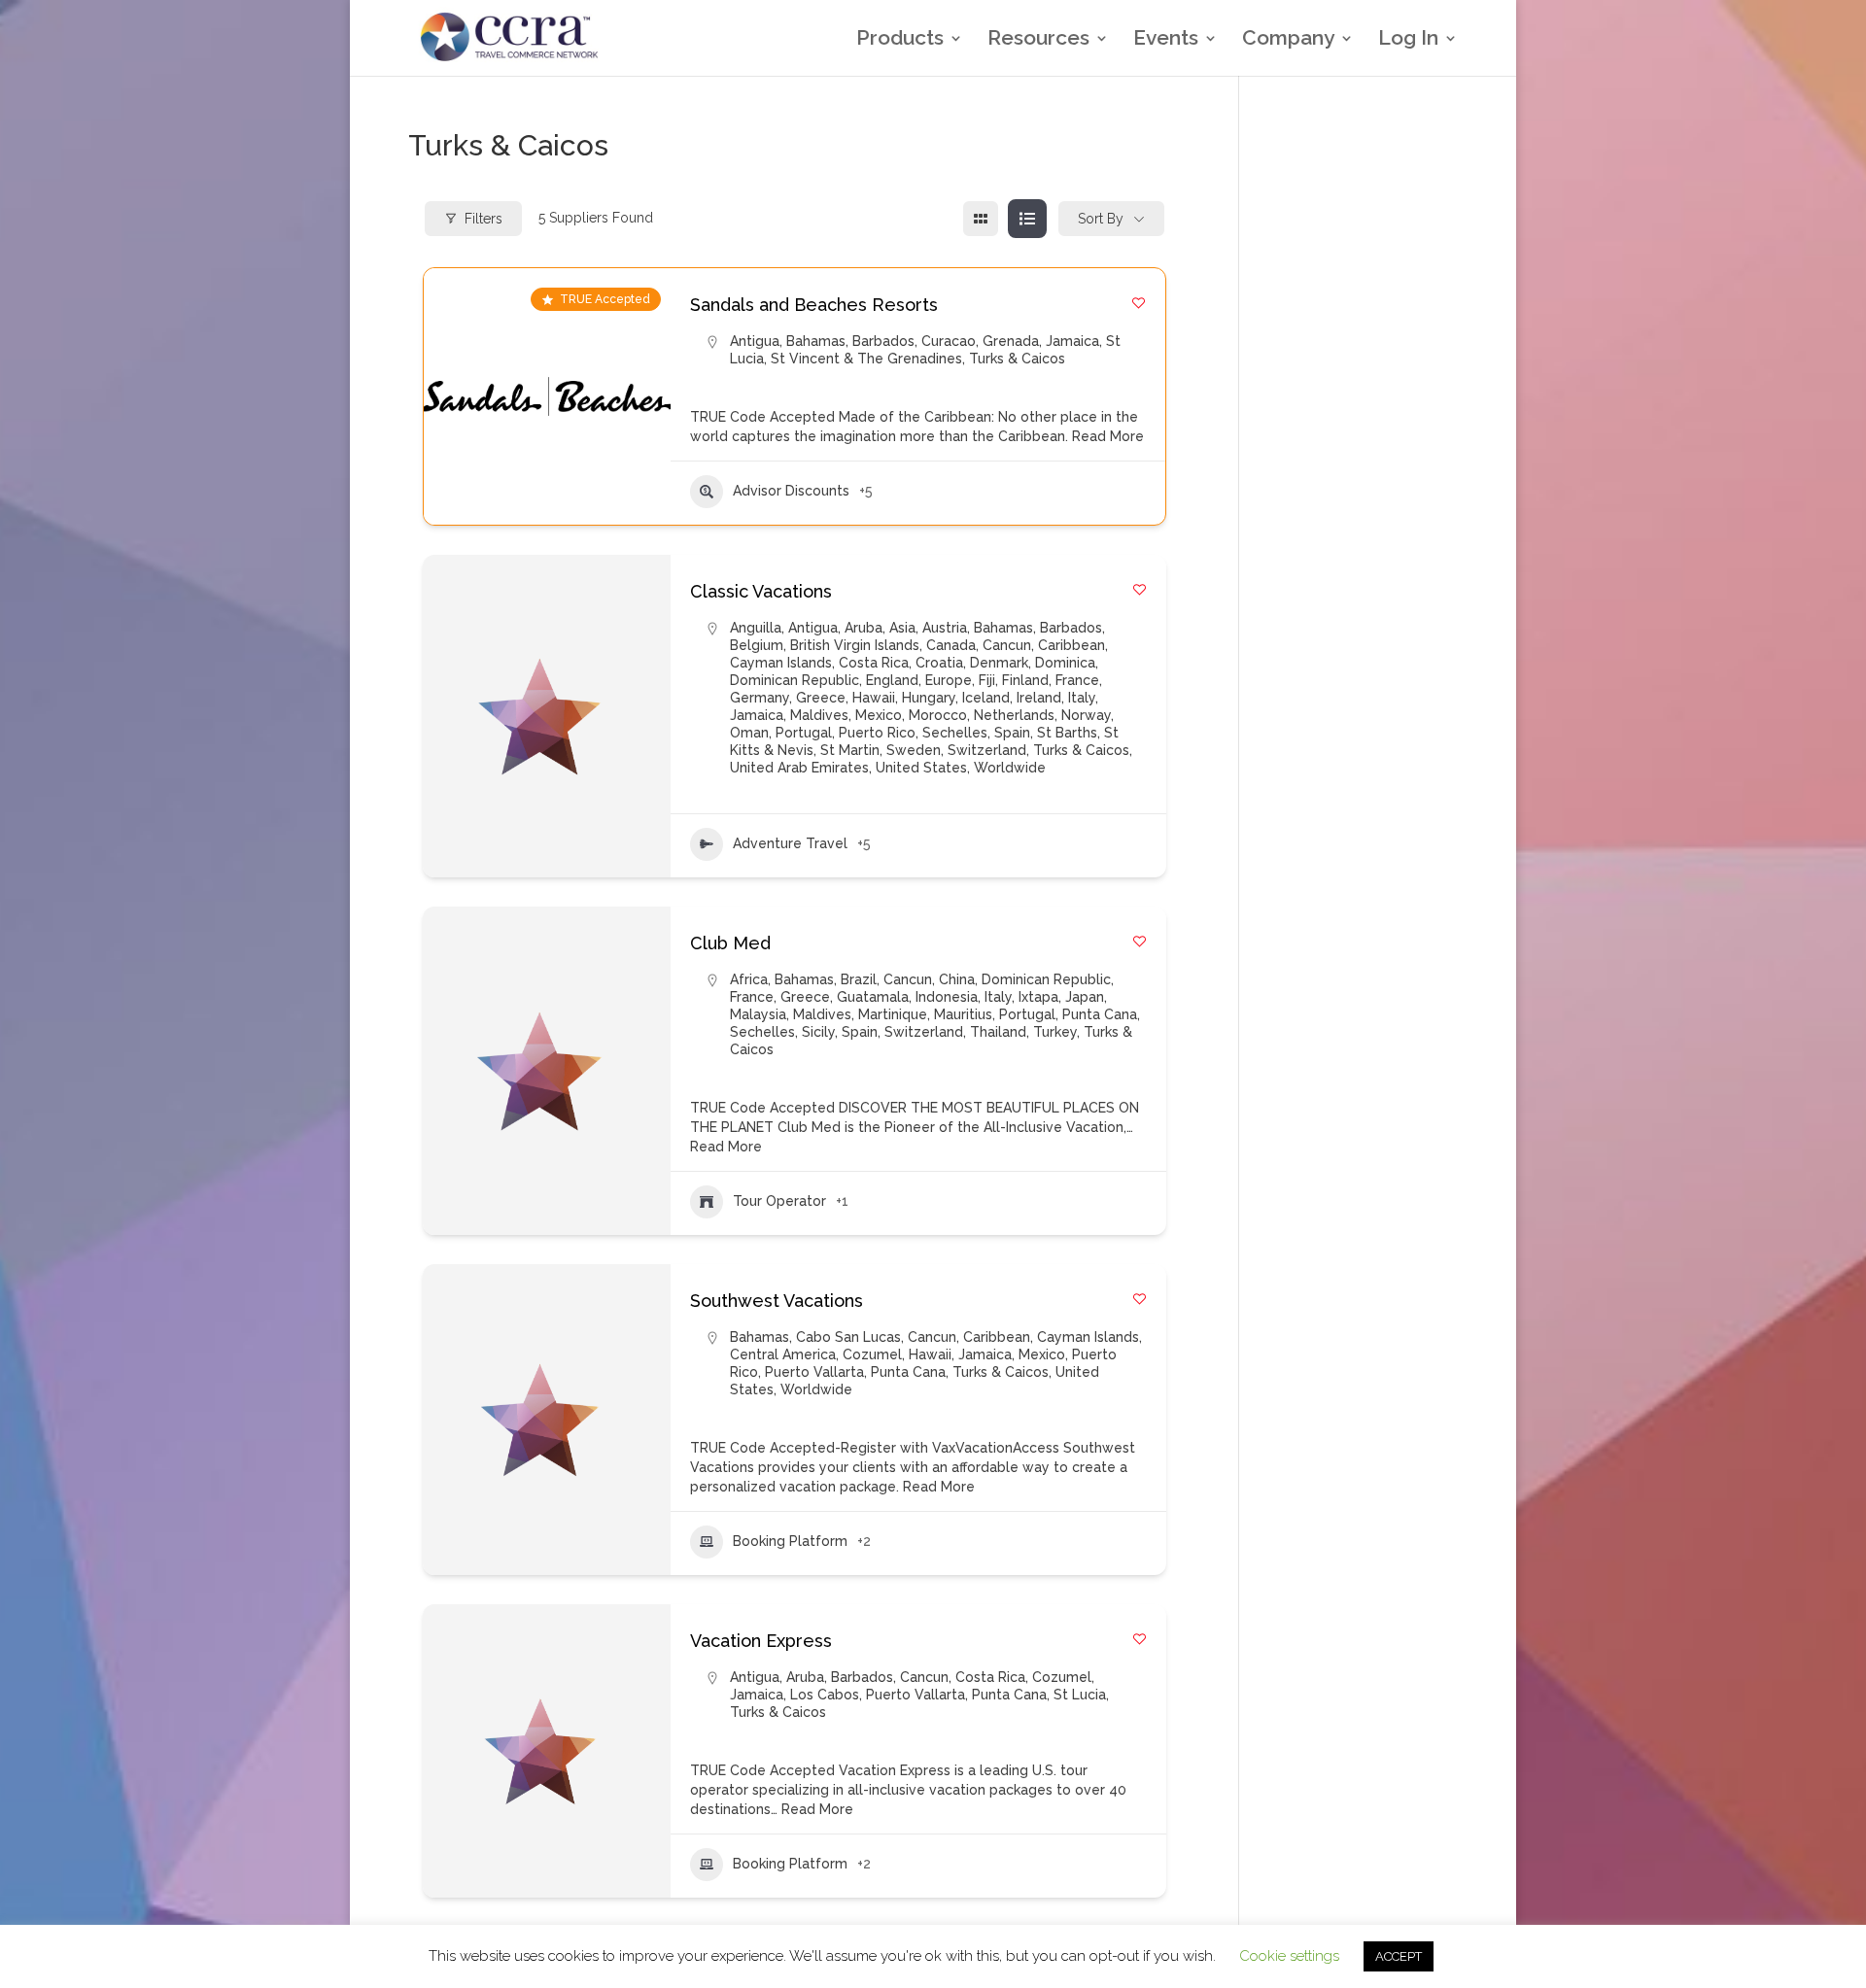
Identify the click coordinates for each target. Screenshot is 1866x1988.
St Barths (1067, 733)
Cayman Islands (781, 663)
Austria (945, 628)
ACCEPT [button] (1399, 1956)
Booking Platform (790, 1541)
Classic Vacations (761, 591)
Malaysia (758, 1014)
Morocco (938, 715)
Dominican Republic (795, 680)
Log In (1408, 40)
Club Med (730, 943)
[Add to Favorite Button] (1139, 303)
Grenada (1011, 341)
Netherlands (1014, 715)
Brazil (859, 979)
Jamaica (1072, 341)
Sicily (818, 1032)
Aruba (864, 628)
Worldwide (1010, 768)
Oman (749, 733)
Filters (484, 219)
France (1077, 680)
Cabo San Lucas (848, 1337)
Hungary (929, 698)
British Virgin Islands (855, 645)
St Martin (850, 750)
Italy (1082, 698)
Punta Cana (1100, 1014)
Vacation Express (761, 1641)
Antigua (755, 341)
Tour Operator (779, 1201)
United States (921, 768)
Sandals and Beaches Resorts (814, 305)
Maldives (819, 715)
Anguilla (756, 628)
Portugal (804, 733)
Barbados (883, 341)
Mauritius (963, 1014)
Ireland (1039, 698)
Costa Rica (874, 663)
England (892, 680)
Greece (821, 698)
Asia (902, 628)
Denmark (999, 663)
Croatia (939, 663)
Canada (951, 645)
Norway (1086, 715)
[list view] (1027, 219)
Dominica (1065, 663)
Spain (1012, 733)
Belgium (757, 645)
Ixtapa (1038, 997)
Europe (949, 680)
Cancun (1007, 645)
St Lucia (1080, 1695)
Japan (1085, 997)
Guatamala (873, 997)
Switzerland (987, 750)
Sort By (1101, 219)
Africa (749, 979)
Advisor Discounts (791, 491)
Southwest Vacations (777, 1301)
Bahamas (816, 341)
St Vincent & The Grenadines (866, 359)
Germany (760, 698)
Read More (1106, 436)
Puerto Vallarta (814, 1372)
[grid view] (981, 219)
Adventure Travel (790, 843)
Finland (1025, 680)
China (957, 979)
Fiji (987, 680)
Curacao (949, 341)
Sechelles (955, 733)
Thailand (998, 1032)
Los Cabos (825, 1695)
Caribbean (1071, 645)
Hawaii (874, 698)
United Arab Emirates (799, 768)
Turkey (1055, 1032)
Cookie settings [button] (1289, 1956)
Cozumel (872, 1354)
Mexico (879, 715)
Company (1288, 40)
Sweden (914, 750)
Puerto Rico (877, 733)
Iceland (986, 698)
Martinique (893, 1014)
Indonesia (947, 997)
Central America (783, 1354)
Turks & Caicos (1017, 359)
